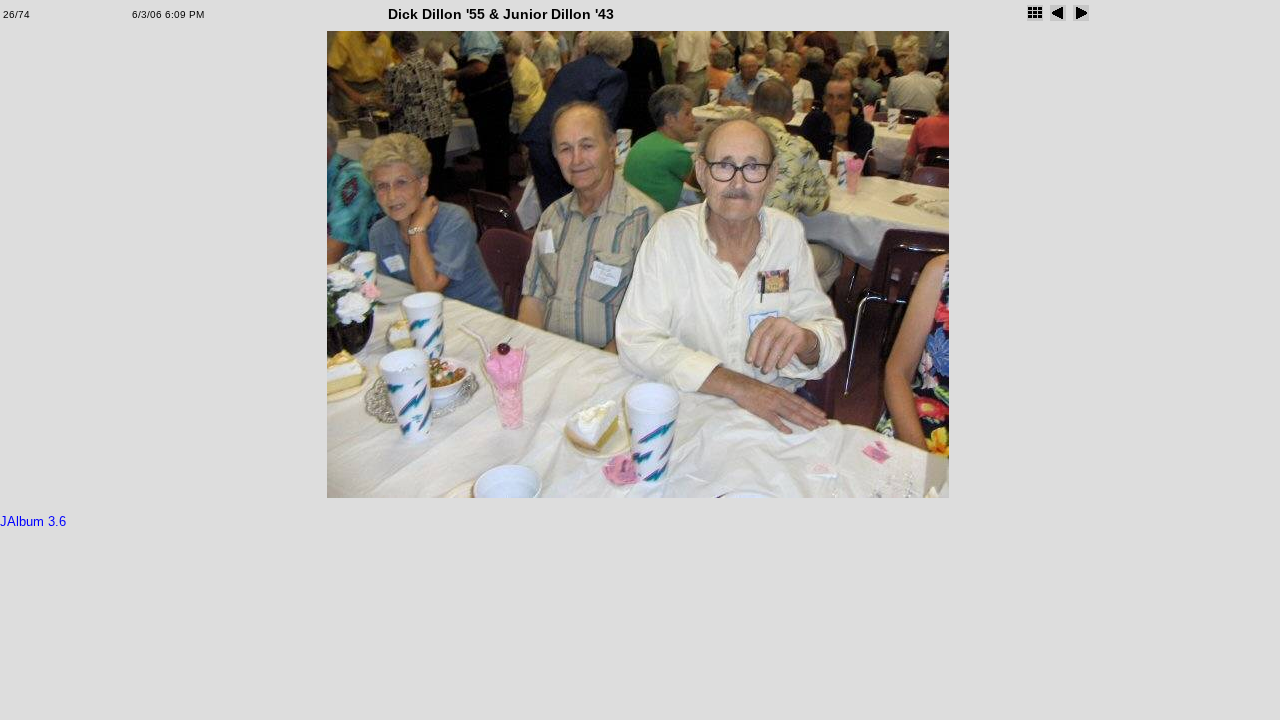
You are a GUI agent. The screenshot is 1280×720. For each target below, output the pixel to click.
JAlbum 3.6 (33, 521)
